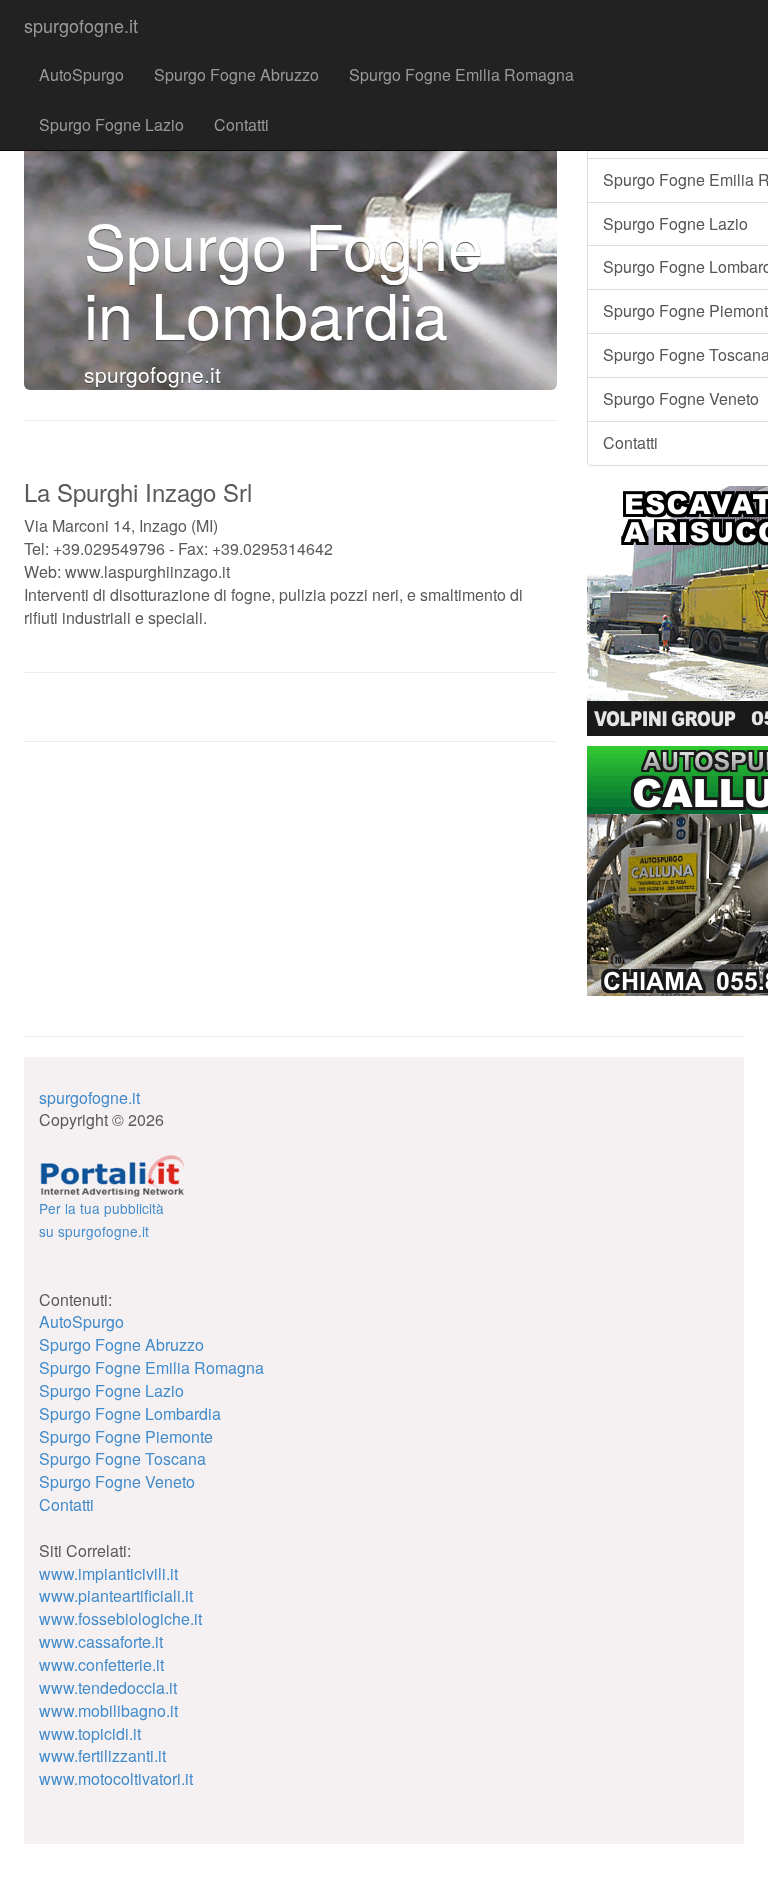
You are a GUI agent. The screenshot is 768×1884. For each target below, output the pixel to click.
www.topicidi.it (90, 1733)
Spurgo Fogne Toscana (122, 1458)
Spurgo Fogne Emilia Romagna (461, 74)
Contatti (241, 124)
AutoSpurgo (81, 74)
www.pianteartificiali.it (116, 1595)
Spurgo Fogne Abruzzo (236, 74)
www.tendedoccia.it (108, 1687)
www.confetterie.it (101, 1664)
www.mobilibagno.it (108, 1710)
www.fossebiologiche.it (120, 1618)
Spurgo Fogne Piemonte (126, 1436)
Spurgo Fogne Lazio (111, 124)
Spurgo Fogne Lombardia (130, 1413)
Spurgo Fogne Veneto (117, 1481)
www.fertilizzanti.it (102, 1755)
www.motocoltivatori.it (116, 1778)
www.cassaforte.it (101, 1641)
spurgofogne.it (81, 25)
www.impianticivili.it (108, 1573)
